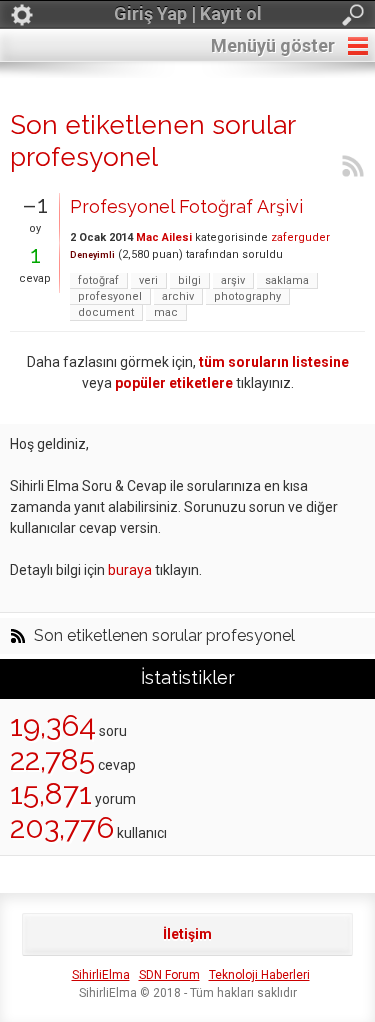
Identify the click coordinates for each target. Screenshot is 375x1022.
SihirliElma (101, 975)
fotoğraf (98, 280)
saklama (287, 280)
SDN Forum (169, 975)
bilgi (189, 280)
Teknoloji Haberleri (259, 975)
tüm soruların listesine (274, 362)
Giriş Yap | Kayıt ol (188, 13)
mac (166, 312)
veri (148, 280)
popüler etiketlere (174, 383)
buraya (130, 570)
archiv (178, 296)
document (106, 312)
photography (247, 296)
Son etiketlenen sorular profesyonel (164, 636)
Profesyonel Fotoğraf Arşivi (186, 206)
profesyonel (110, 296)
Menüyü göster (273, 45)
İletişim (187, 934)
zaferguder (300, 237)
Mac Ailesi (164, 237)
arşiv (233, 280)
